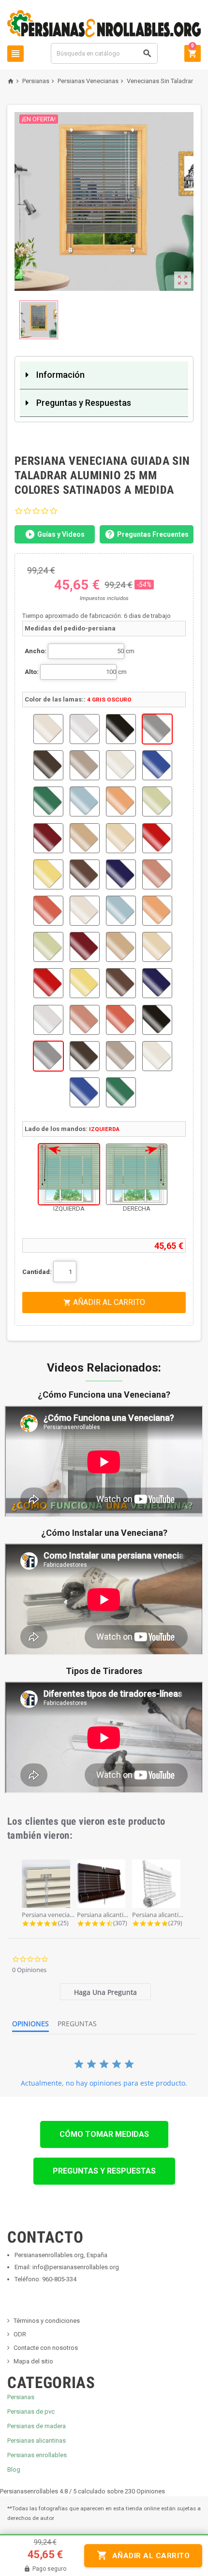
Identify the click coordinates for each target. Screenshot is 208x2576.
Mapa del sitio (33, 2361)
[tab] (105, 1992)
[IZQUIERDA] (69, 1174)
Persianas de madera (37, 2426)
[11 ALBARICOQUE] (121, 801)
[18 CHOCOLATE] (85, 874)
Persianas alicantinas (37, 2440)
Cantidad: (37, 1272)
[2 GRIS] (85, 729)
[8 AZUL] (157, 765)
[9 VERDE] (48, 801)
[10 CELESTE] (85, 801)
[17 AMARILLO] (48, 874)
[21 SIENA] (48, 911)
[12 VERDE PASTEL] (157, 801)
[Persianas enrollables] (104, 23)
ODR (20, 2334)
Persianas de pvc (31, 2411)
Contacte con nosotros (46, 2348)
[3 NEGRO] (121, 729)
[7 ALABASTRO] (121, 765)
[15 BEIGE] (121, 838)
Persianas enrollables (37, 2455)
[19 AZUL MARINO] (121, 874)
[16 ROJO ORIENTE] (157, 838)
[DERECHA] (137, 1174)
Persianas (21, 2397)
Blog (14, 2469)
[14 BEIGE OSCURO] (85, 838)
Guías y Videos (61, 534)
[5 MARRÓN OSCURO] (48, 765)
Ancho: (36, 651)
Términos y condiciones (47, 2321)
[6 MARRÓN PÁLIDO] (85, 765)
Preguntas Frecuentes (153, 534)
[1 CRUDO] (48, 729)
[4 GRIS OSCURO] (157, 729)
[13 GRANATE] (48, 838)
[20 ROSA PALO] (157, 874)
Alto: (32, 672)
